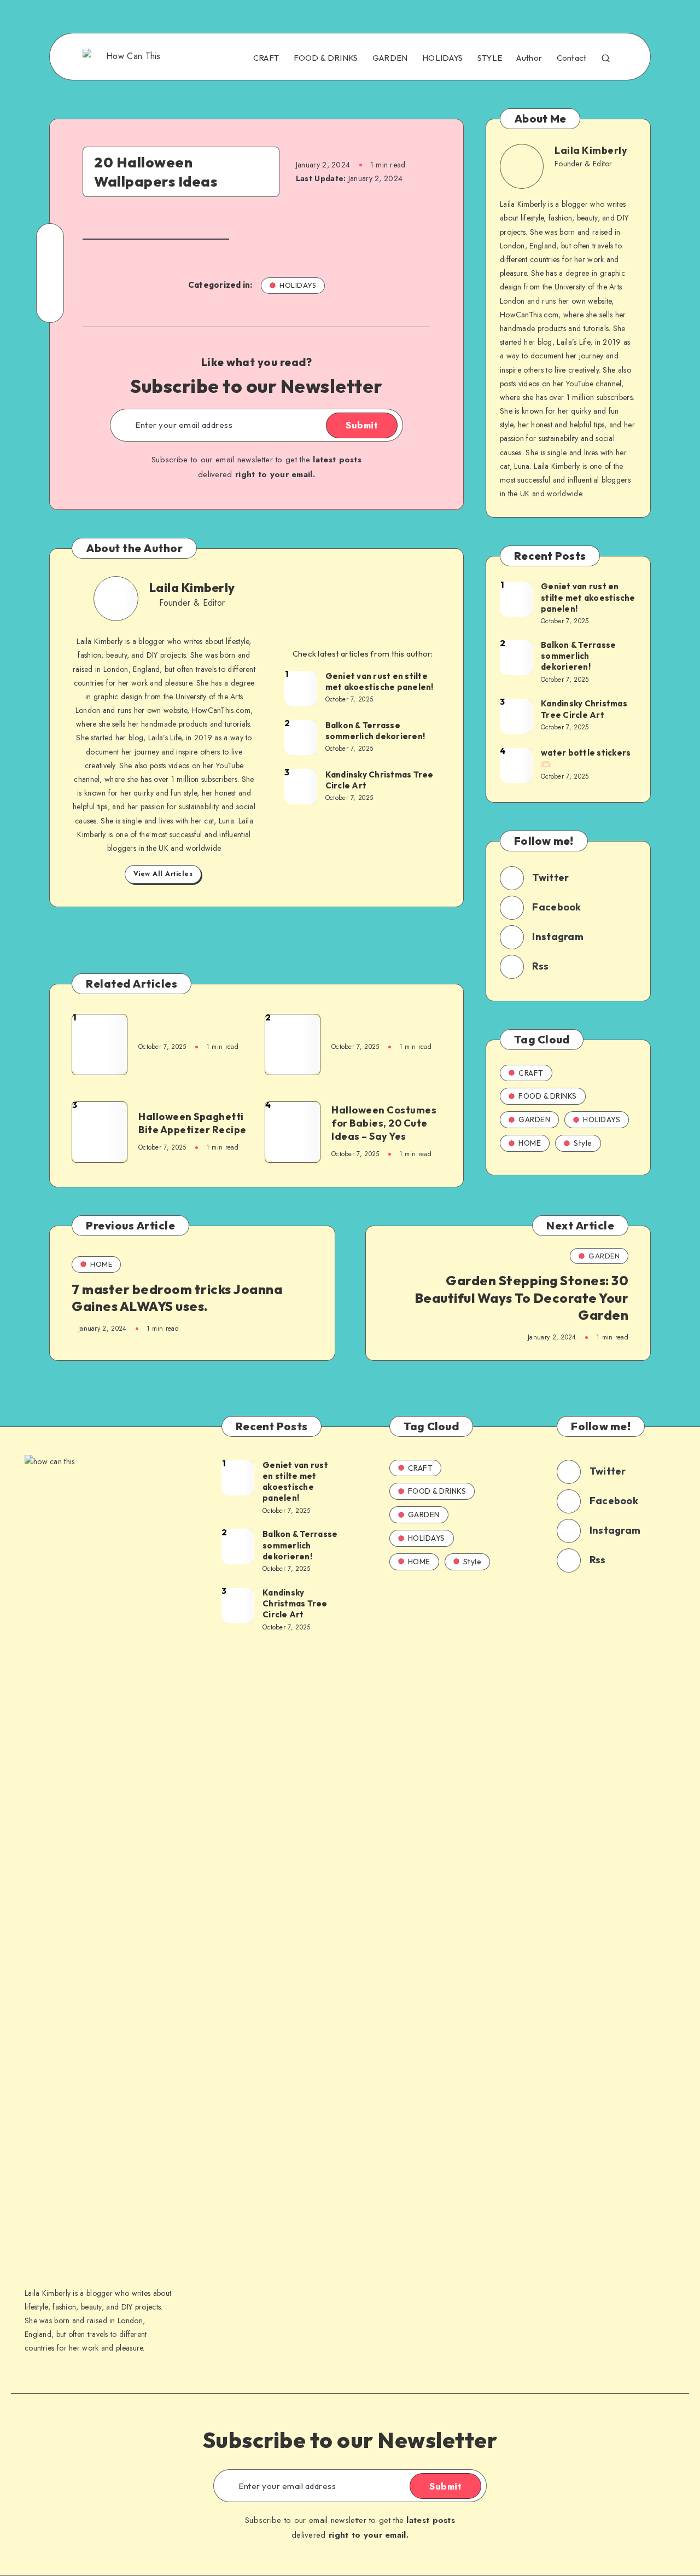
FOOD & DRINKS (326, 58)
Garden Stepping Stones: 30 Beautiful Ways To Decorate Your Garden (522, 1297)
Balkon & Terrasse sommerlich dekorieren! (375, 731)
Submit (362, 425)
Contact (572, 58)
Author (529, 58)
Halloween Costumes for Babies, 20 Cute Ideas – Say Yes (384, 1123)
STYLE (490, 58)
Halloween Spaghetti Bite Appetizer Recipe (192, 1123)
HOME (530, 1143)
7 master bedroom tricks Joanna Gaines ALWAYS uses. (177, 1298)
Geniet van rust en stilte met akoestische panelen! (380, 681)
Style (583, 1143)
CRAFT (266, 58)
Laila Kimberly (192, 588)
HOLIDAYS (442, 58)
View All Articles (163, 874)
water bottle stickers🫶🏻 (586, 758)
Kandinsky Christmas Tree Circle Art (380, 780)
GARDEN (390, 58)
